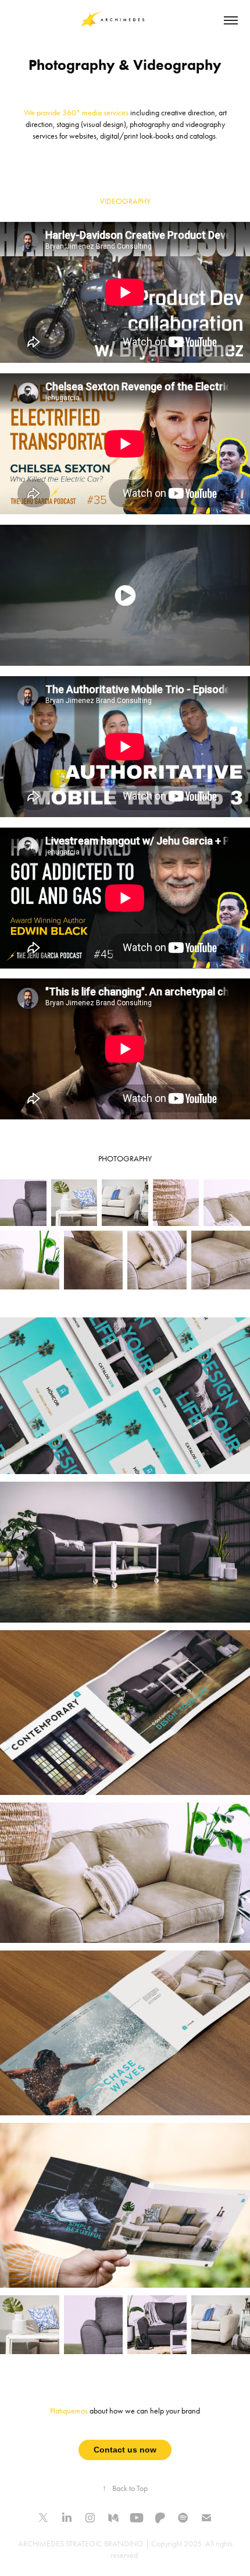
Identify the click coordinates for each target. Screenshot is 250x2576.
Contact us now (125, 2450)
